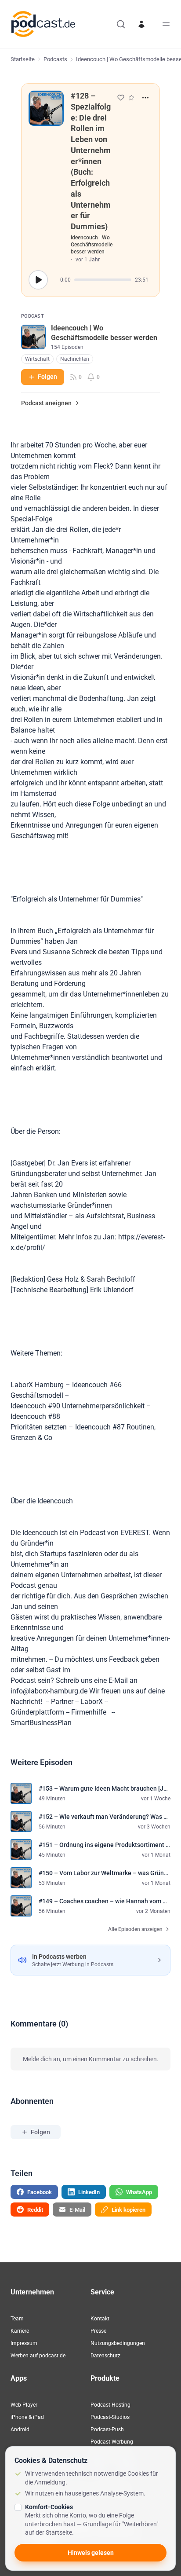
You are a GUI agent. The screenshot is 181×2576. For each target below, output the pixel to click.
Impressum (24, 2343)
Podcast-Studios (110, 2417)
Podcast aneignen (46, 403)
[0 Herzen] (121, 98)
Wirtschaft (37, 359)
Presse (98, 2331)
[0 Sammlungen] (131, 98)
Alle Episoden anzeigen (135, 1929)
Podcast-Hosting (110, 2405)
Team (17, 2319)
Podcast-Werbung (112, 2442)
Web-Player (24, 2405)
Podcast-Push (107, 2429)
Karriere (20, 2331)
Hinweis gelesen (91, 2553)
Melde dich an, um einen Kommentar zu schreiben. (91, 2059)
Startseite (23, 59)
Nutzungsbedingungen (118, 2343)
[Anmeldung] (141, 24)
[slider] (103, 280)
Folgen (47, 377)
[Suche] (121, 24)
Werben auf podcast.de (38, 2356)
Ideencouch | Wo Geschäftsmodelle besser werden (92, 245)
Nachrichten (75, 359)
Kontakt (100, 2319)
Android (20, 2429)
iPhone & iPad (27, 2417)
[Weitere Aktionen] (145, 98)
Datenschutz (105, 2356)
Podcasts (55, 59)
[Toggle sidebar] (166, 24)
